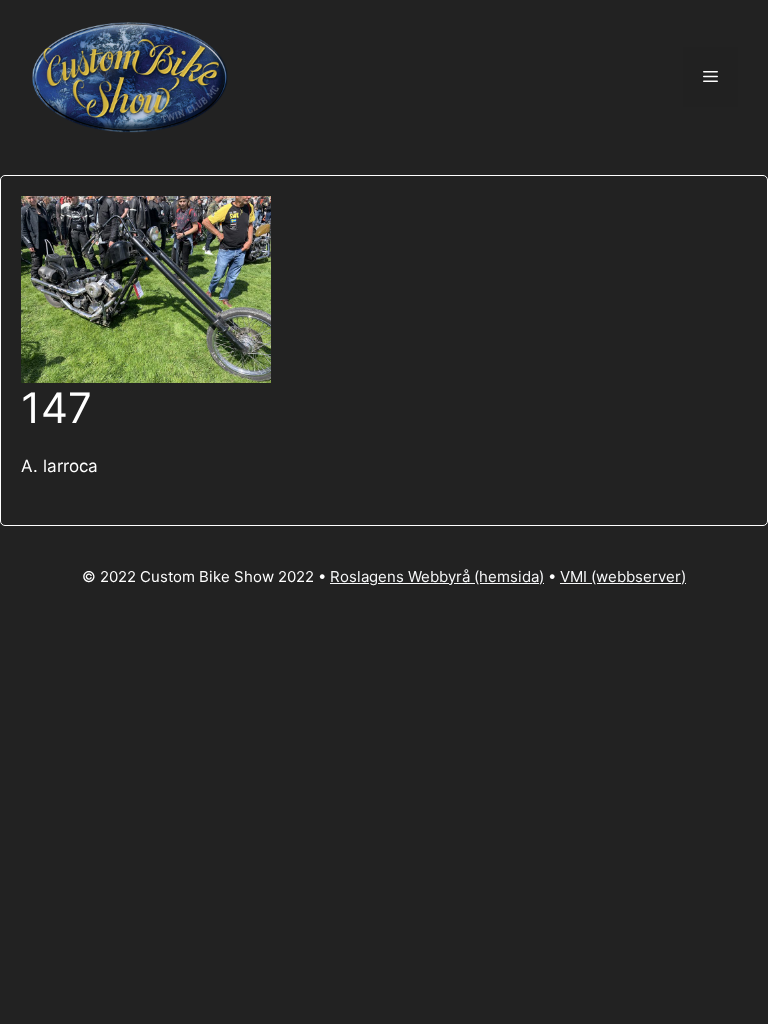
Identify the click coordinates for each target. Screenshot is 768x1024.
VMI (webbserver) (623, 576)
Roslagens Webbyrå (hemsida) (437, 576)
